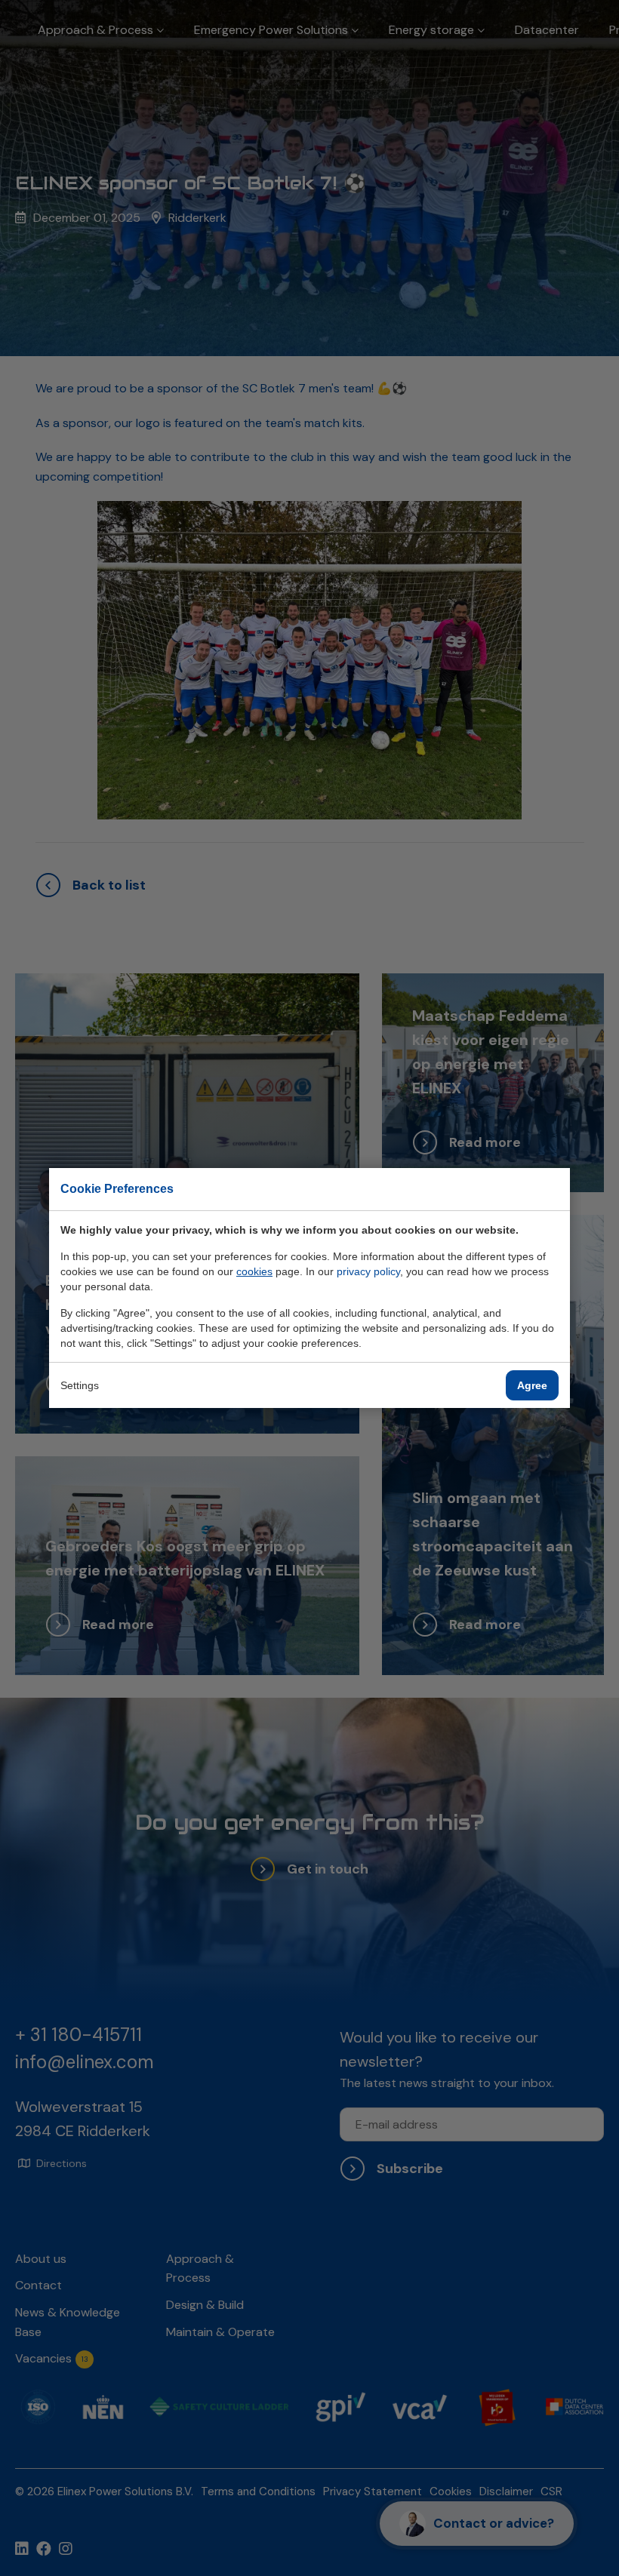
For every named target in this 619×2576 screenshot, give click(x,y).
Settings (80, 1385)
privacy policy (368, 1271)
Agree (532, 1385)
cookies (254, 1271)
